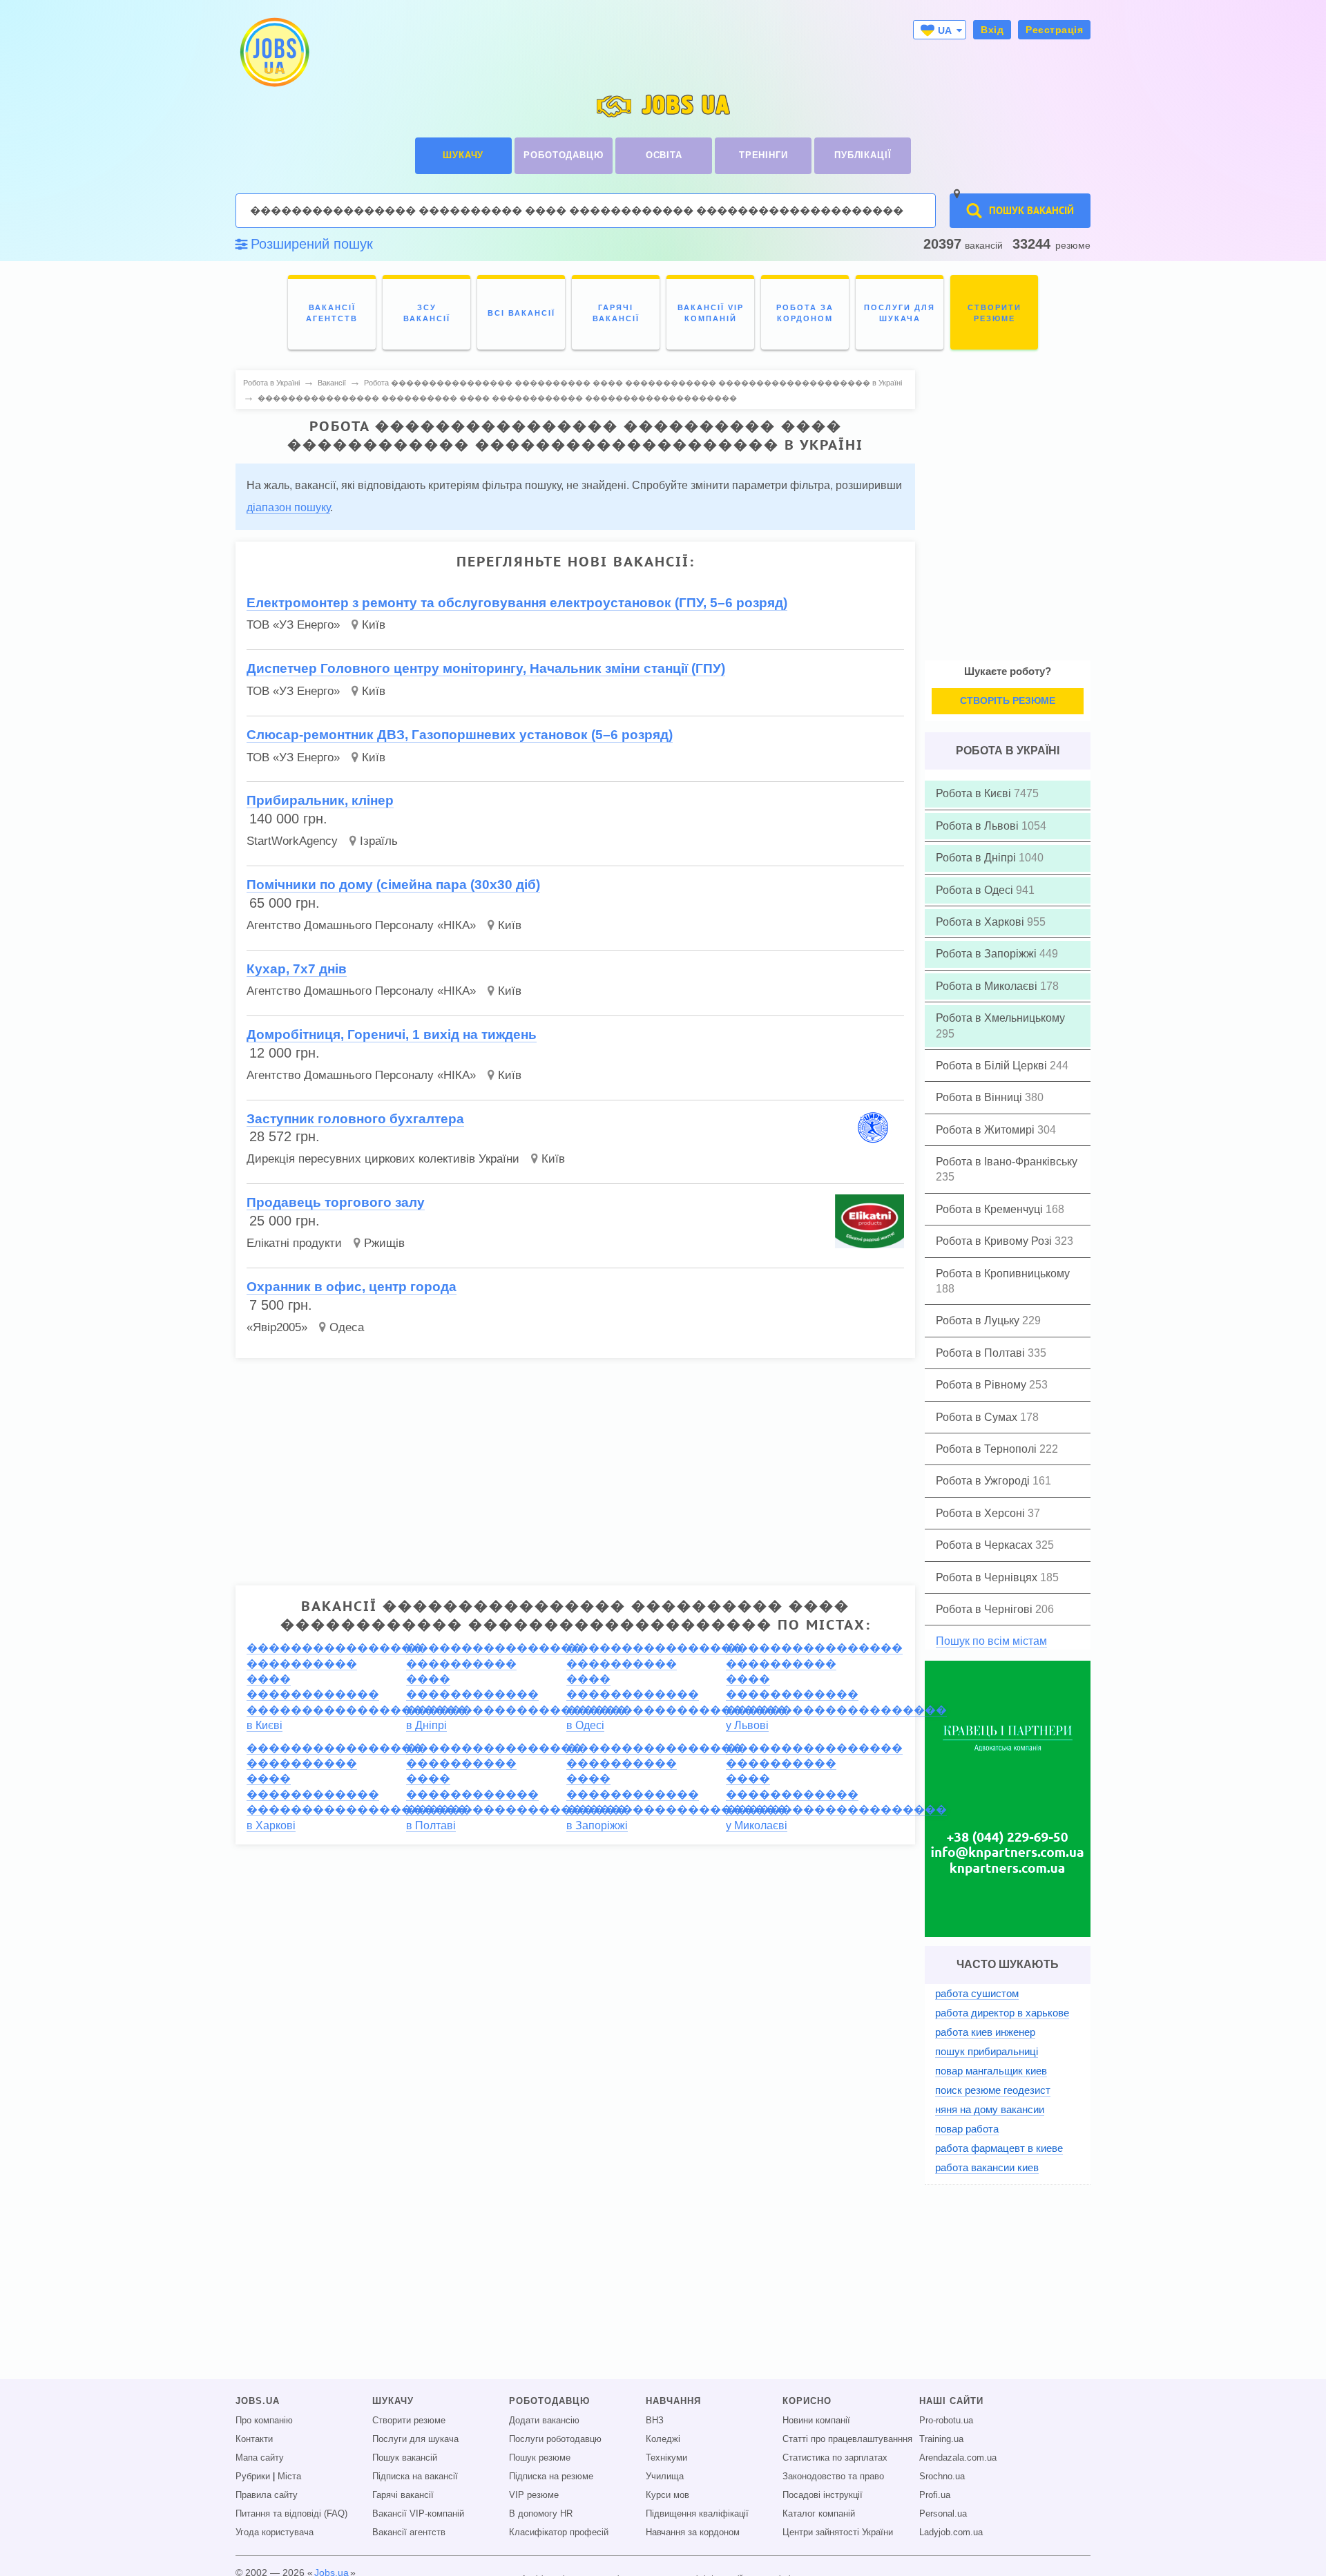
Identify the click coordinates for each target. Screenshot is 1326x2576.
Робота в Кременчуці (991, 1209)
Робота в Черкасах (986, 1545)
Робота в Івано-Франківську (1007, 1162)
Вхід (992, 30)
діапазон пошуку (288, 507)
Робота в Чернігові (986, 1609)
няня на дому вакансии (990, 2109)
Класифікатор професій (559, 2532)
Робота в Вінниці (980, 1097)
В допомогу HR (541, 2514)
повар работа (967, 2129)
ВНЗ (655, 2421)
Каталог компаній (819, 2514)
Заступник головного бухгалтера (355, 1119)
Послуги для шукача (415, 2439)
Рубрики (253, 2477)
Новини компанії (816, 2421)
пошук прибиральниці (987, 2051)
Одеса (347, 1327)
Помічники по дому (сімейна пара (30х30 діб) (393, 885)
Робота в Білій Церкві (993, 1066)
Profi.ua (935, 2495)
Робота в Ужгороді (984, 1481)
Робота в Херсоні (982, 1513)
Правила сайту (267, 2495)
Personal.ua (943, 2514)
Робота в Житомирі (987, 1130)
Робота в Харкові (981, 922)
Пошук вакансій (405, 2458)
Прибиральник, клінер (320, 800)
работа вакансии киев (987, 2167)
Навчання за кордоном (693, 2532)
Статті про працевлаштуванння (847, 2439)
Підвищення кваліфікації (697, 2514)
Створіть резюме (1008, 700)
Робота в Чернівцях (988, 1577)
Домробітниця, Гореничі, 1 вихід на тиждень (392, 1034)
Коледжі (663, 2439)
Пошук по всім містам (991, 1641)
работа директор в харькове (1002, 2013)
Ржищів (384, 1243)
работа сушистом (977, 1993)
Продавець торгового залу (336, 1202)
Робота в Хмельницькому (1000, 1018)
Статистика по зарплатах (835, 2458)
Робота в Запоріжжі (988, 954)
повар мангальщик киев (991, 2071)
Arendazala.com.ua (958, 2458)
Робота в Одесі (976, 890)
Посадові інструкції (823, 2495)
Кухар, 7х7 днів (297, 969)
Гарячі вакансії (403, 2495)
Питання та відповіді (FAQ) (291, 2514)
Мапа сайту (260, 2458)
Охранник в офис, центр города (352, 1287)
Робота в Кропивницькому (1003, 1273)
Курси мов (667, 2495)
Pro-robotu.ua (946, 2421)
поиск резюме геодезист (993, 2090)
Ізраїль (379, 841)
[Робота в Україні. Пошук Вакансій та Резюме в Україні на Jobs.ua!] (273, 52)
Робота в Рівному (982, 1385)
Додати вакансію (544, 2421)
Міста (289, 2477)
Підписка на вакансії (415, 2477)
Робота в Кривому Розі (995, 1241)
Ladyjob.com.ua (951, 2532)
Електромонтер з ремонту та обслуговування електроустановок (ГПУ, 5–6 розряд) (517, 603)
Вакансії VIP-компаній (418, 2514)
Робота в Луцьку (979, 1320)
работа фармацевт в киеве (999, 2148)
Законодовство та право (833, 2477)
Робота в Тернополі (988, 1449)
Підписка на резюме (551, 2477)
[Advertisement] (575, 1466)
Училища (665, 2477)
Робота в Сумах (978, 1417)
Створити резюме (409, 2421)
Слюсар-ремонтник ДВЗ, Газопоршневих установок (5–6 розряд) (460, 735)
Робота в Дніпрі (977, 858)
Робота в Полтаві (982, 1353)
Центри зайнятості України (838, 2532)
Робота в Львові (979, 826)
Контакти (254, 2439)
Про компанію (264, 2421)
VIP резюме (534, 2495)
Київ (374, 625)
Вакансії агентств (409, 2532)
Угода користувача (275, 2532)
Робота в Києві (975, 793)
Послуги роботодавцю (555, 2439)
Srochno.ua (942, 2477)
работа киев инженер (985, 2032)
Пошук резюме (540, 2458)
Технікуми (666, 2458)
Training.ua (941, 2439)
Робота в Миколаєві (988, 986)
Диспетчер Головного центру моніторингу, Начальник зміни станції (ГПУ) (486, 668)
